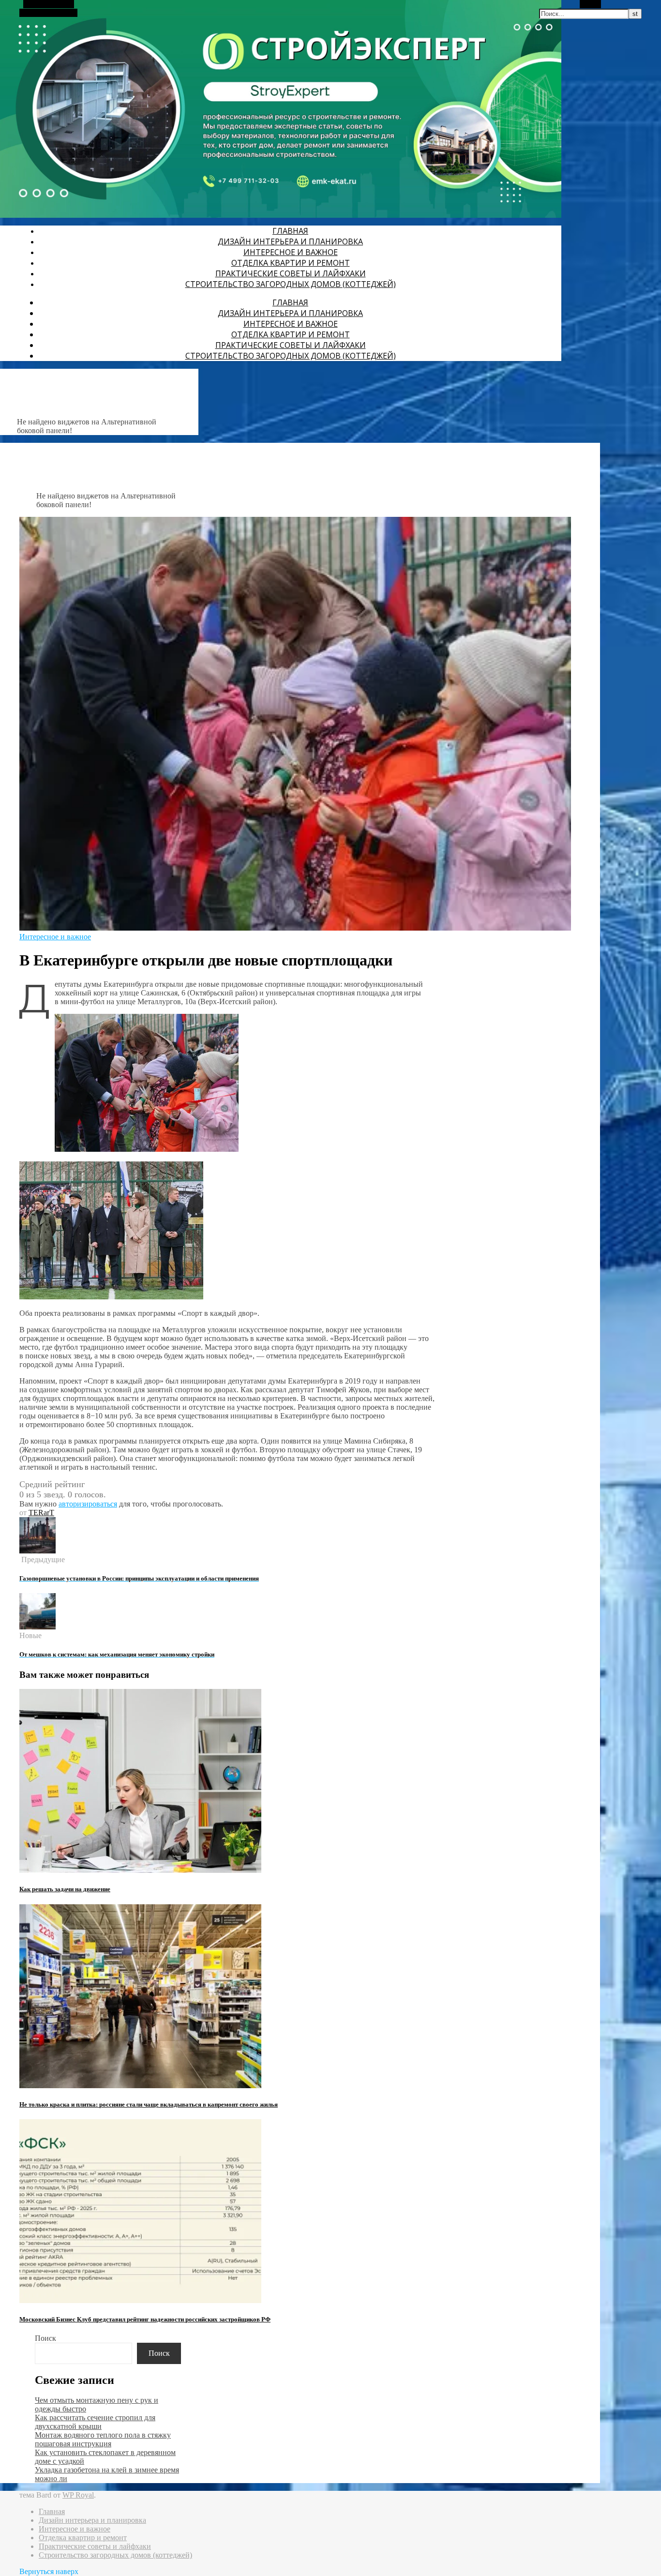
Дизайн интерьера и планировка (290, 241)
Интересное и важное (291, 252)
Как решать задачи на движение (65, 1889)
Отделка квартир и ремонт (291, 263)
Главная (290, 231)
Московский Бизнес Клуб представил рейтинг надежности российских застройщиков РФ (145, 2319)
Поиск (45, 2338)
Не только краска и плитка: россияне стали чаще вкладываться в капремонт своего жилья (149, 2104)
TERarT (41, 1513)
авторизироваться (88, 1504)
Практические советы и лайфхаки (291, 273)
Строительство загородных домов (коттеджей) (291, 284)
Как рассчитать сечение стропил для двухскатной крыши (95, 2422)
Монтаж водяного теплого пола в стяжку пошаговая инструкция (103, 2439)
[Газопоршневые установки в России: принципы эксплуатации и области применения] (38, 1551)
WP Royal (78, 2495)
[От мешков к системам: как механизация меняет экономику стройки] (38, 1627)
